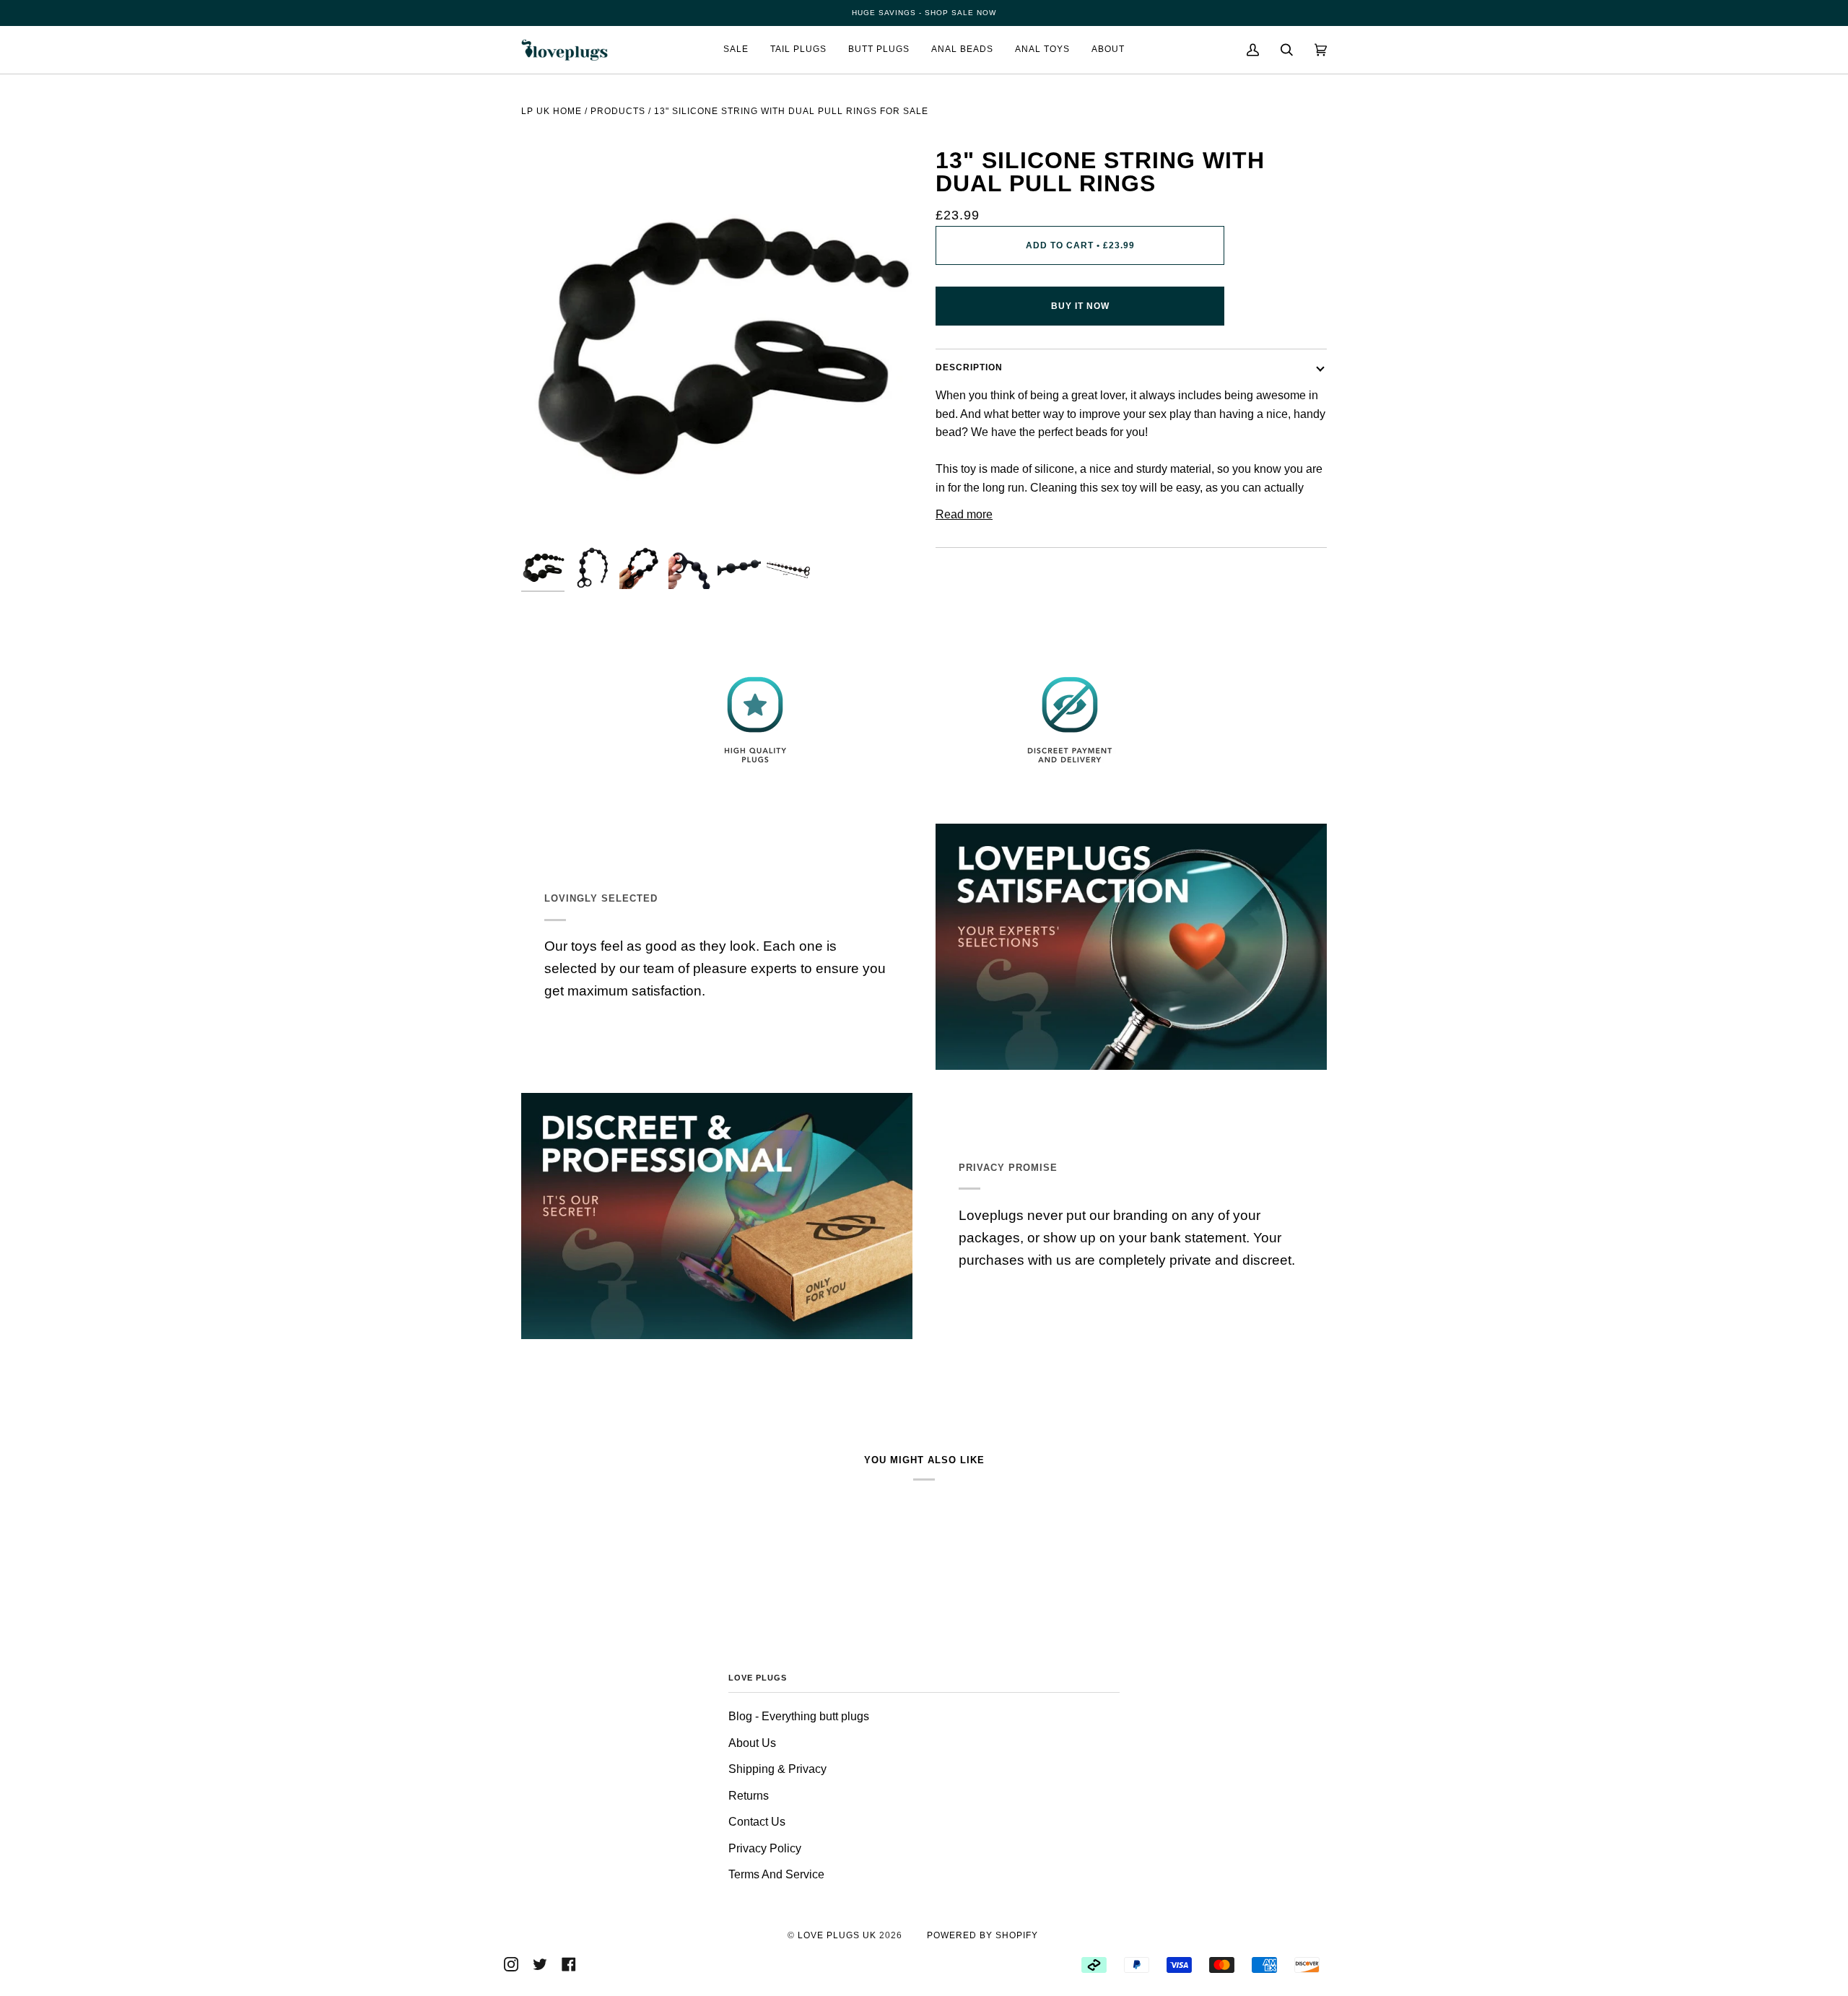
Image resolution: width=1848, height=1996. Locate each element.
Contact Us (757, 1822)
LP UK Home (552, 111)
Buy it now (1080, 306)
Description (969, 367)
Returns (749, 1796)
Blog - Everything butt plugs (799, 1716)
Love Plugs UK (837, 1935)
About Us (752, 1743)
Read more (964, 514)
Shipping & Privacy (777, 1769)
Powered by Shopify (982, 1935)
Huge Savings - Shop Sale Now (924, 13)
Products (618, 111)
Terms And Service (776, 1874)
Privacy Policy (765, 1848)
